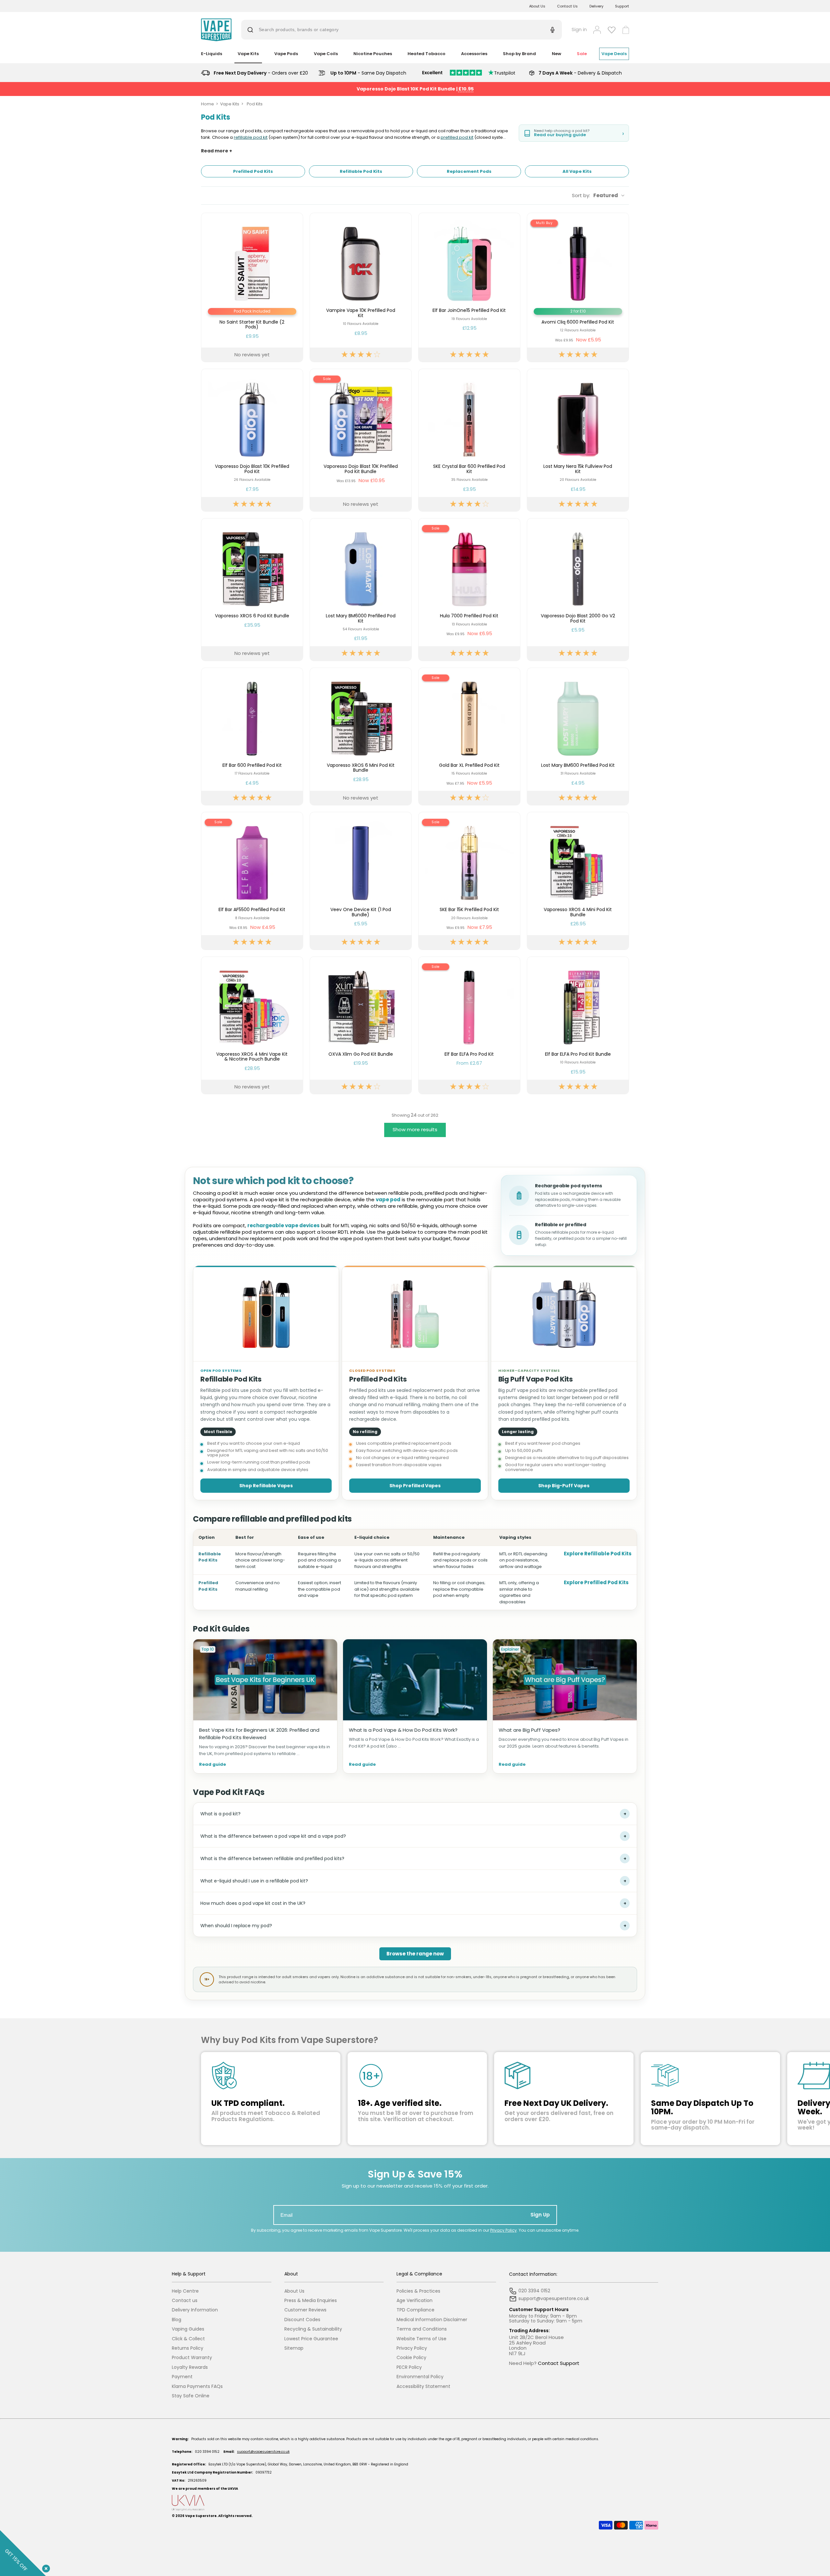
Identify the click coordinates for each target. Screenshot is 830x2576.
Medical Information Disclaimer (432, 2320)
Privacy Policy (504, 2230)
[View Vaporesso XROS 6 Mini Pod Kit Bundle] (361, 736)
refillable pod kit (251, 137)
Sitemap (294, 2348)
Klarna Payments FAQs (197, 2386)
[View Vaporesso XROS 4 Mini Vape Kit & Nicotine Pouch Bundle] (252, 1025)
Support (622, 6)
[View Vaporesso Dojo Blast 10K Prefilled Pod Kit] (252, 440)
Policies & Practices (418, 2291)
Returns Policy (188, 2348)
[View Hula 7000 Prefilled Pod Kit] (469, 590)
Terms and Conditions (422, 2329)
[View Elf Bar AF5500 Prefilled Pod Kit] (252, 881)
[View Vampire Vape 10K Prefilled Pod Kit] (361, 287)
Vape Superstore (201, 2516)
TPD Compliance (415, 2310)
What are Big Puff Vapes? (529, 1730)
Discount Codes (302, 2320)
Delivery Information (195, 2310)
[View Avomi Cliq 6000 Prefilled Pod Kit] (578, 287)
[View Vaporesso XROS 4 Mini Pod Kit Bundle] (578, 881)
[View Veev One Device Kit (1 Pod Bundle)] (361, 881)
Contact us (185, 2301)
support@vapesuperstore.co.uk (263, 2452)
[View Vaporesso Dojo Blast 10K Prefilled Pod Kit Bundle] (361, 440)
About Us (537, 6)
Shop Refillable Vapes (266, 1486)
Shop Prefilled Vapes (415, 1486)
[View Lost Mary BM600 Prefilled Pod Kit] (578, 736)
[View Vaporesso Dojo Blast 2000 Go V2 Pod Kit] (578, 590)
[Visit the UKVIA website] (415, 2503)
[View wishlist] (612, 30)
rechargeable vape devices (284, 1225)
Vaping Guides (188, 2329)
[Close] (45, 2567)
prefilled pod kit (457, 137)
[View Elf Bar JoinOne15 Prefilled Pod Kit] (469, 287)
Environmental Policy (420, 2377)
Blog (177, 2320)
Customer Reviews (305, 2310)
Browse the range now (415, 1954)
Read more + (217, 151)
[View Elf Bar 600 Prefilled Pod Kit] (252, 736)
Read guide (213, 1765)
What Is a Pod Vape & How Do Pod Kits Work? (403, 1730)
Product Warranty (192, 2358)
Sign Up (540, 2215)
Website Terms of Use (421, 2339)
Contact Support (559, 2363)
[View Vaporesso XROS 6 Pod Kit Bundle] (252, 590)
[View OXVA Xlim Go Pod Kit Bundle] (361, 1025)
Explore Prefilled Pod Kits (596, 1582)
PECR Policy (409, 2367)
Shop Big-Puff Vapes (564, 1486)
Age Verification (415, 2301)
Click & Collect (188, 2339)
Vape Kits (230, 104)
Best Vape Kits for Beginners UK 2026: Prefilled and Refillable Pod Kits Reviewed (259, 1734)
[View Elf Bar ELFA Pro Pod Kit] (469, 1025)
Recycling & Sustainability (313, 2329)
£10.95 (466, 89)
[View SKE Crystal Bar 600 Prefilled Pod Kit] (469, 440)
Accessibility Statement (423, 2386)
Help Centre (185, 2291)
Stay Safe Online (191, 2396)
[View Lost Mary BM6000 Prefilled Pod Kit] (361, 590)
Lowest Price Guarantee (311, 2339)
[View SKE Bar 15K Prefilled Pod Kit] (469, 881)
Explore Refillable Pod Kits (598, 1554)
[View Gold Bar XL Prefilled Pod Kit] (469, 736)
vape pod (388, 1199)
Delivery (596, 6)
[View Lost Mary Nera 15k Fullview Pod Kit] (578, 440)
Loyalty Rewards (190, 2367)
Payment (182, 2377)
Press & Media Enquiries (311, 2301)
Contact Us (567, 6)
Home (207, 104)
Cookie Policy (411, 2358)
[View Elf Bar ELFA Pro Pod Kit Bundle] (578, 1025)
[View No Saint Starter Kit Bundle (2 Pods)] (252, 287)
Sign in (579, 30)
